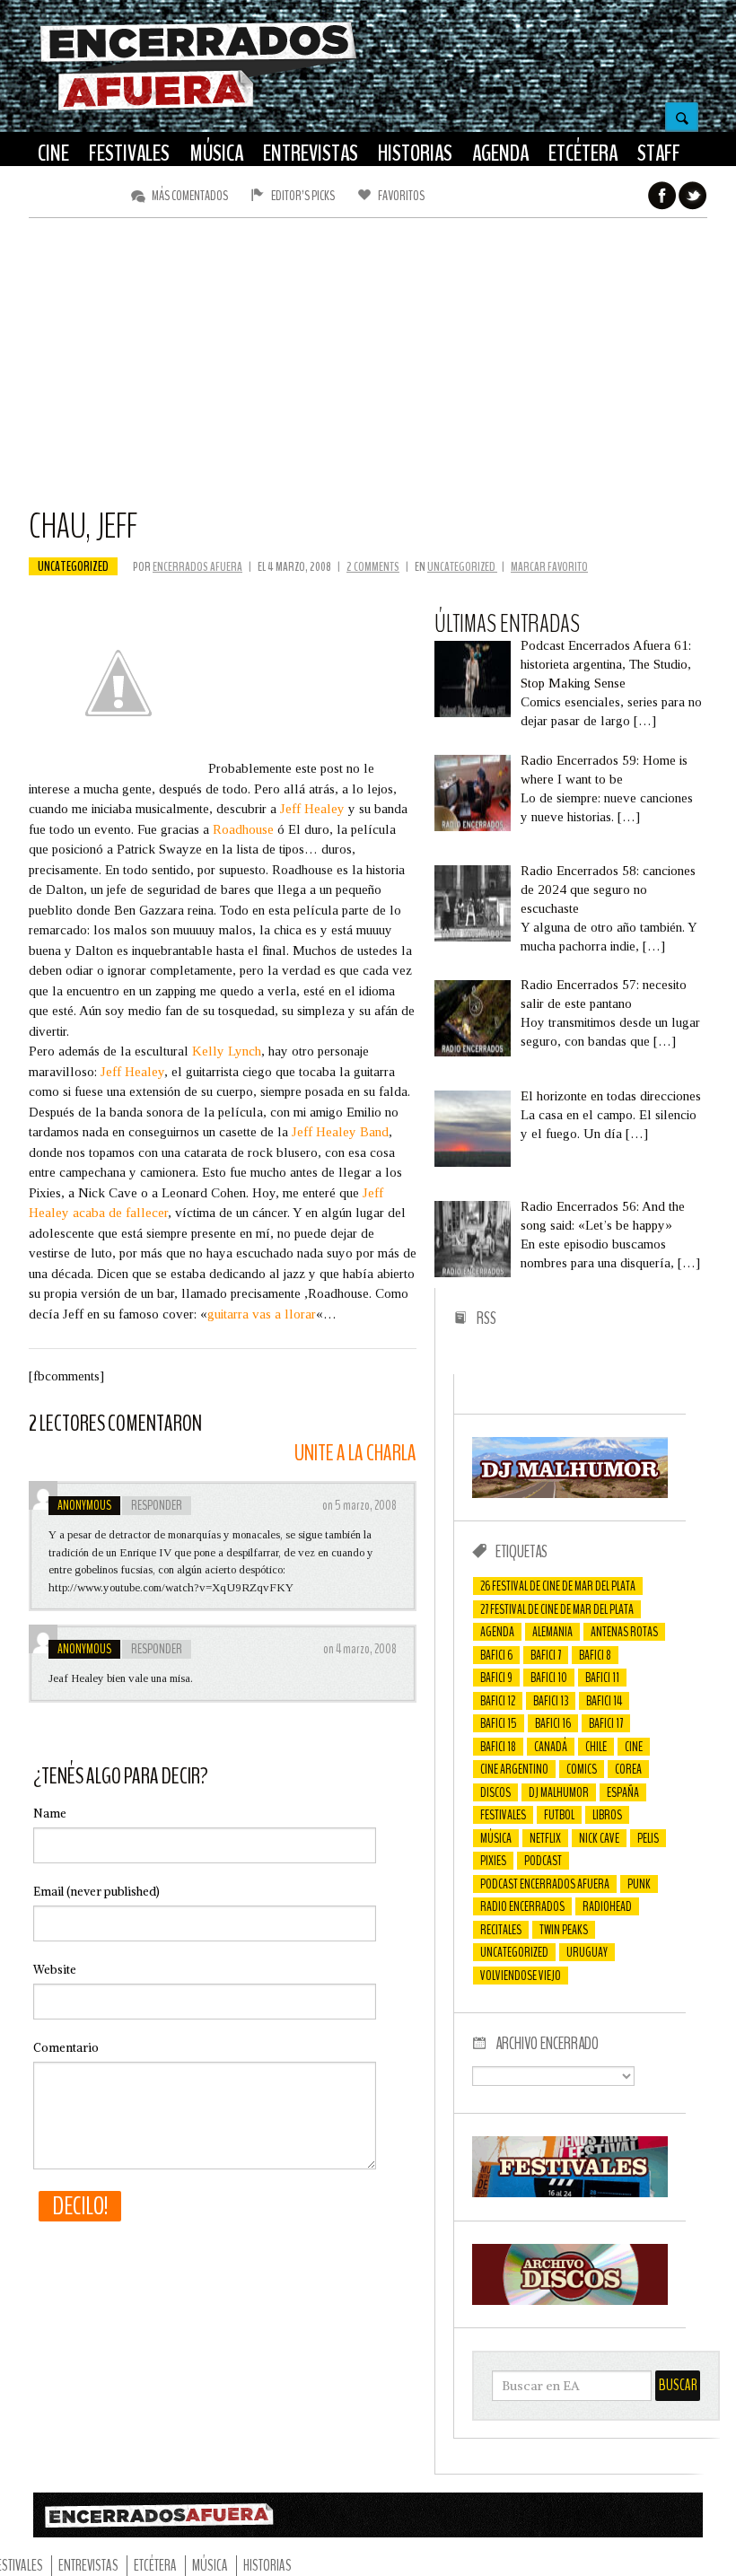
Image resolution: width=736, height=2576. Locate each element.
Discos (495, 1792)
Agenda (497, 1632)
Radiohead (607, 1906)
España (623, 1792)
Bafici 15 (499, 1723)
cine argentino (514, 1769)
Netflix (545, 1838)
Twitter (693, 196)
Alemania (552, 1632)
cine (634, 1747)
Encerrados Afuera (197, 567)
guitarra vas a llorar (262, 1314)
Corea (628, 1769)
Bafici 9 (496, 1678)
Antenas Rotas (624, 1632)
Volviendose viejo (521, 1976)
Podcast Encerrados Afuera (545, 1884)
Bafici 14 (604, 1701)
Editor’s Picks (303, 196)
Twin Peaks (564, 1930)
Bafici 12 (498, 1701)
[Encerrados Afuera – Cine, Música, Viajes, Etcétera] (198, 109)
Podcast (543, 1861)
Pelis (648, 1838)
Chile (596, 1747)
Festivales (503, 1815)
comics (582, 1769)
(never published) (96, 1892)
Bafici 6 (496, 1655)
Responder (157, 1505)
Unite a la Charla (355, 1454)
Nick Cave (599, 1838)
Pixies (493, 1861)
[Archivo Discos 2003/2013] (570, 2300)
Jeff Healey (312, 809)
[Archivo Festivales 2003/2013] (570, 2193)
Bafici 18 (498, 1747)
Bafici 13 (551, 1701)
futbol (559, 1815)
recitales (501, 1930)
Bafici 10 (549, 1678)
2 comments (373, 567)
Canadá (551, 1747)
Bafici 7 (546, 1655)
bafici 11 (602, 1678)
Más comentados (190, 196)
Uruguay (587, 1952)
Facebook (662, 196)
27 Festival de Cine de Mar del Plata (557, 1609)
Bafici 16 (553, 1723)
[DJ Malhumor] (570, 1494)
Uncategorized (73, 566)
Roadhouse (243, 829)
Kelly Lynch (227, 1051)
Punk (639, 1884)
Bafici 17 (606, 1723)
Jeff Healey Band (340, 1132)
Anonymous (84, 1505)
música (496, 1838)
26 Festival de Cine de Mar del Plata (558, 1586)
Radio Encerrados (522, 1906)
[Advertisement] (368, 371)
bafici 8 (595, 1655)
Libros (607, 1815)
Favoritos (401, 196)
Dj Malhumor (559, 1792)
